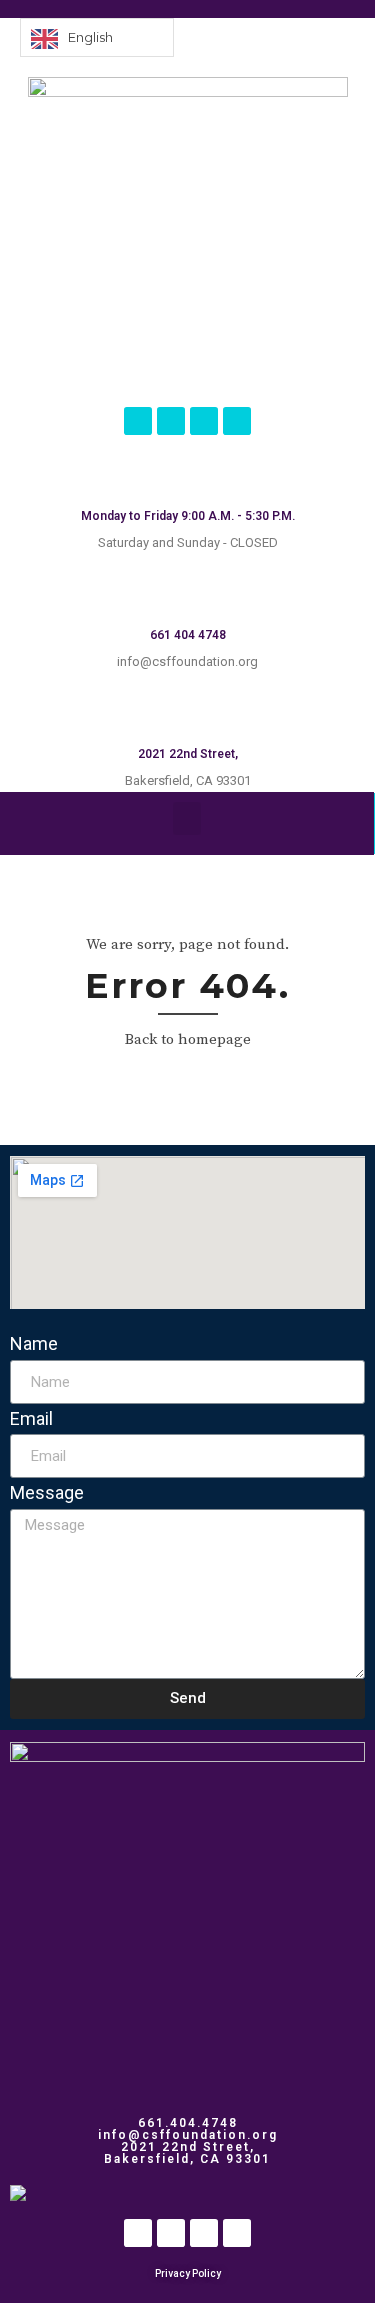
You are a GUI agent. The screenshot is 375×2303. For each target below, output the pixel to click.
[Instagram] (171, 421)
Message (47, 1492)
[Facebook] (138, 421)
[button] (187, 818)
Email (31, 1418)
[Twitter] (204, 421)
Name (34, 1343)
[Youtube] (237, 421)
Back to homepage (188, 1039)
